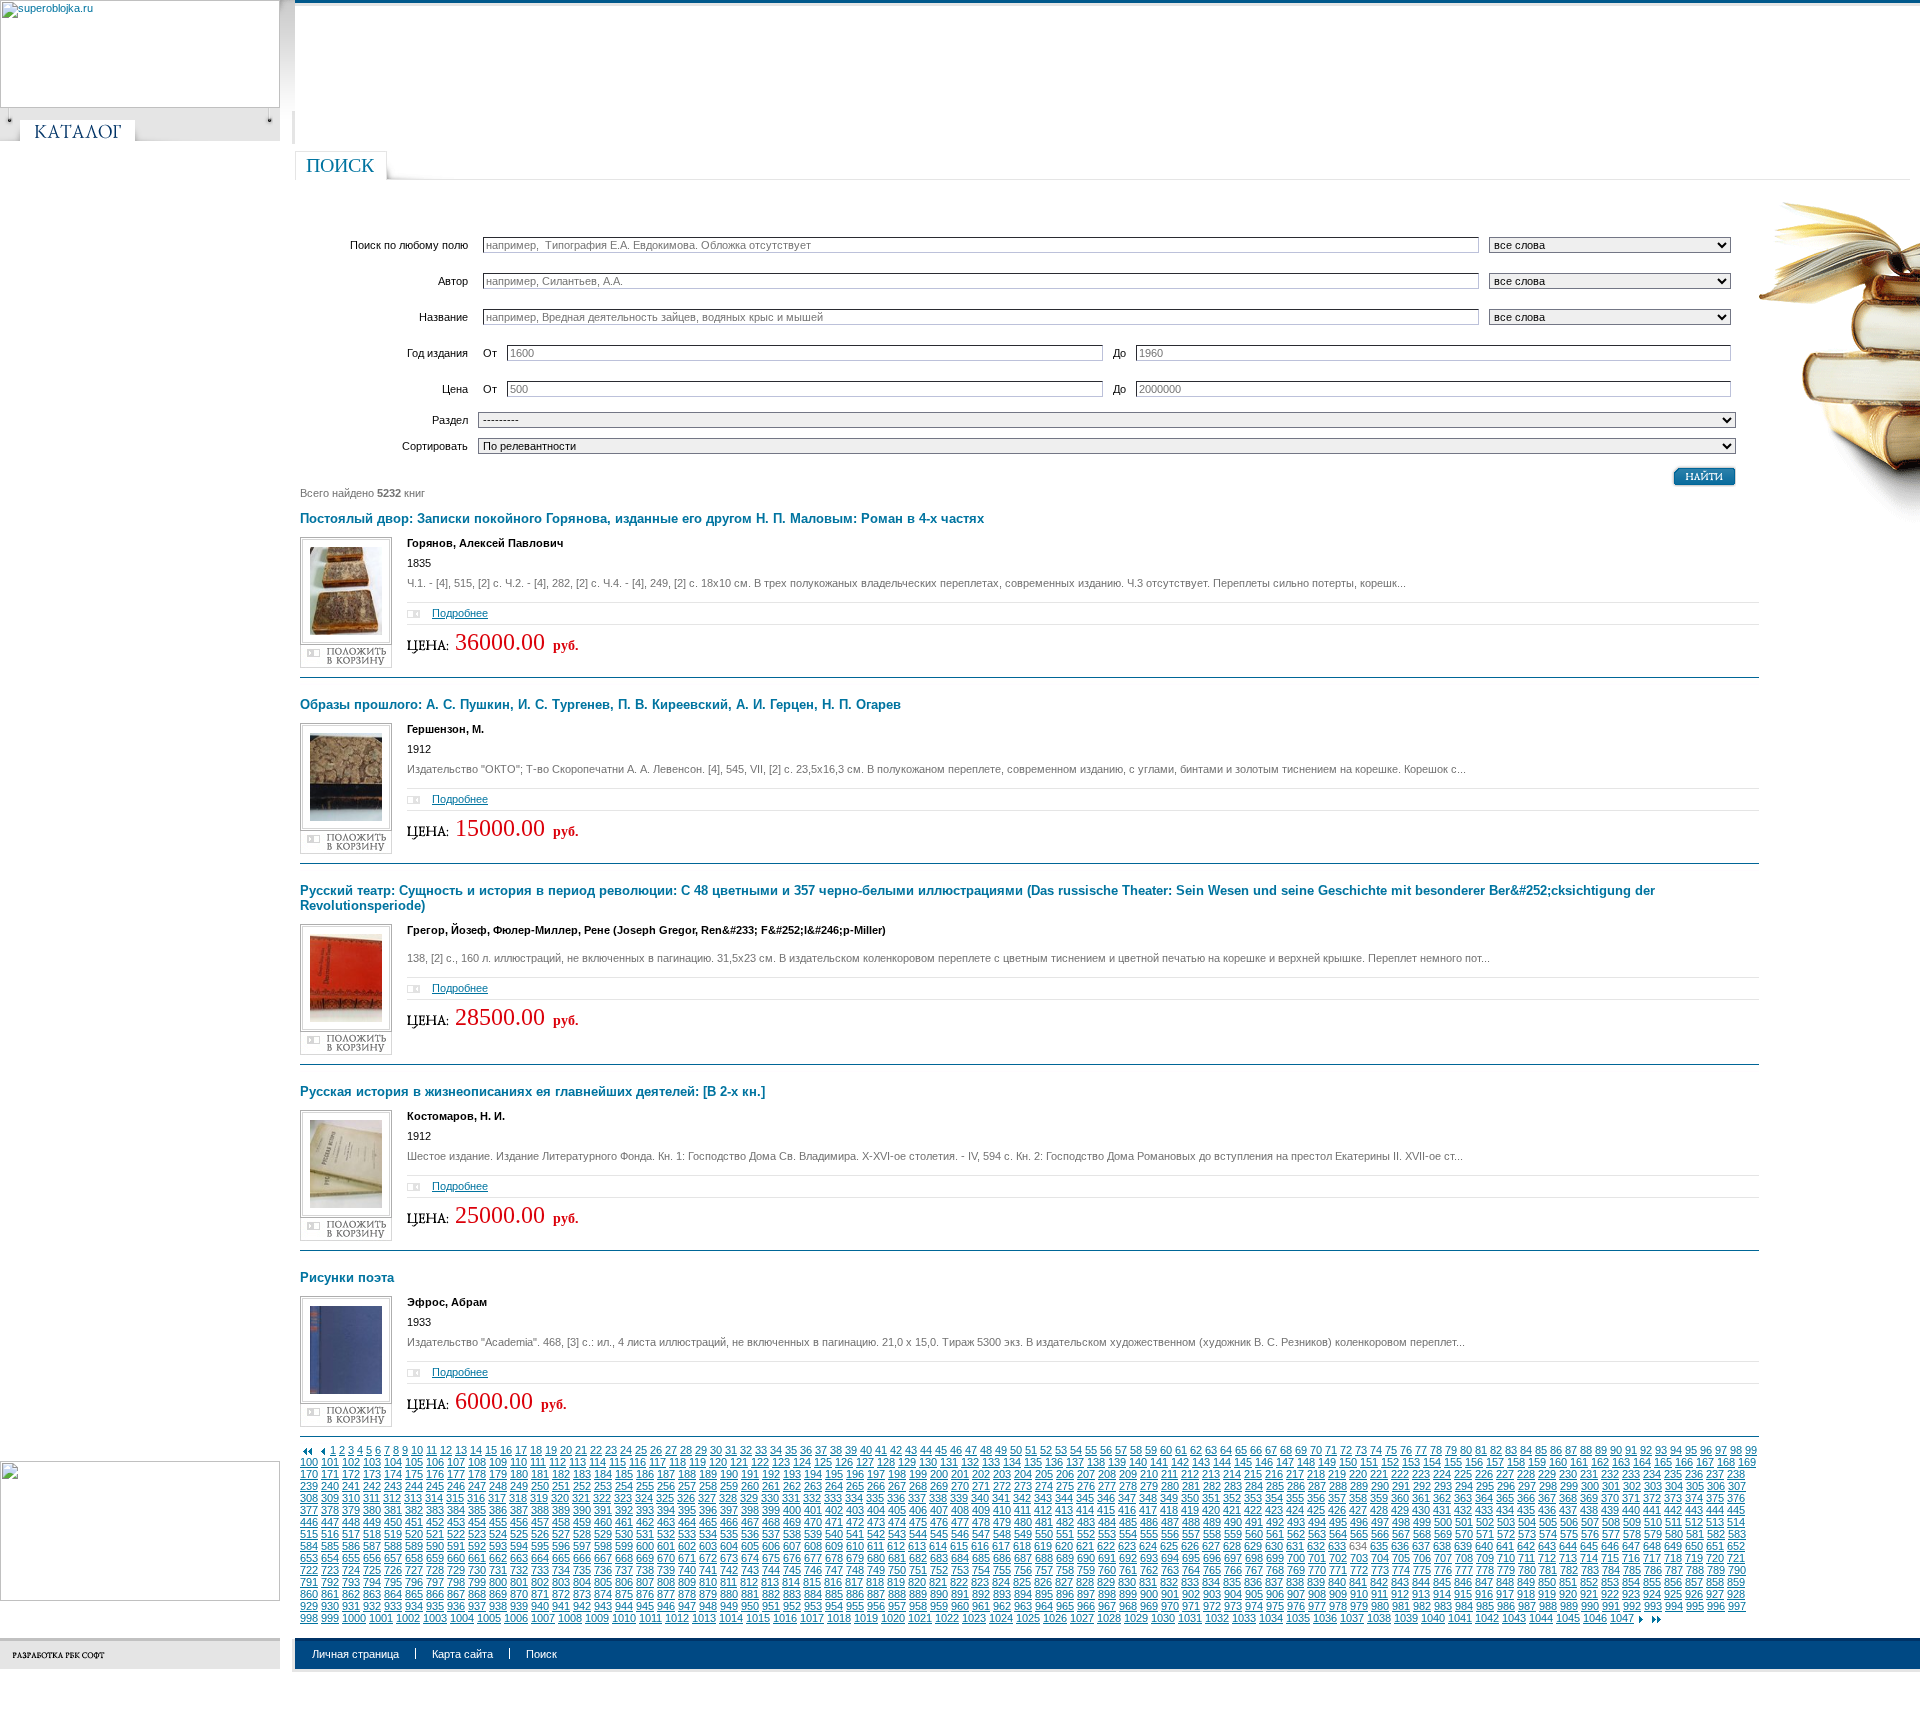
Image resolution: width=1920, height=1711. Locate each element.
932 (372, 1606)
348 (1148, 1498)
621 (1085, 1546)
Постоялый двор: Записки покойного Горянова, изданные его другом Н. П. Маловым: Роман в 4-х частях (642, 518)
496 (1359, 1522)
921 (1589, 1594)
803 (561, 1582)
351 (1211, 1498)
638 (1442, 1546)
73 (1361, 1450)
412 (1043, 1510)
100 (309, 1462)
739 (666, 1570)
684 (960, 1558)
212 (1190, 1474)
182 (561, 1474)
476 (939, 1522)
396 (708, 1510)
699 (1275, 1558)
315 (455, 1498)
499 (1422, 1522)
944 (624, 1606)
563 (1317, 1534)
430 (1421, 1510)
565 (1359, 1534)
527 (561, 1534)
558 (1212, 1534)
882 (771, 1594)
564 (1338, 1534)
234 (1652, 1474)
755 (1002, 1570)
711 (1526, 1558)
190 (729, 1474)
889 (918, 1594)
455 (498, 1522)
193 (792, 1474)
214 (1232, 1474)
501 (1464, 1522)
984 (1464, 1606)
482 (1065, 1522)
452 (435, 1522)
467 (750, 1522)
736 (603, 1570)
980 (1380, 1606)
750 (897, 1570)
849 (1526, 1582)
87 (1571, 1450)
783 (1590, 1570)
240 (330, 1486)
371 (1631, 1498)
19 (551, 1450)
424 (1295, 1510)
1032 (1217, 1618)
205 (1044, 1474)
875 (624, 1594)
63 (1211, 1450)
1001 (381, 1618)
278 (1128, 1486)
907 (1296, 1594)
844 (1421, 1582)
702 (1338, 1558)
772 (1359, 1570)
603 (708, 1546)
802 (540, 1582)
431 (1442, 1510)
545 (939, 1534)
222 (1400, 1474)
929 (309, 1606)
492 (1275, 1522)
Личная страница (355, 1654)
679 (855, 1558)
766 (1233, 1570)
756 (1023, 1570)
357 (1337, 1498)
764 (1191, 1570)
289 (1359, 1486)
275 (1065, 1486)
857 (1694, 1582)
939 (519, 1606)
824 (1001, 1582)
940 (540, 1606)
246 (456, 1486)
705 (1401, 1558)
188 (687, 1474)
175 (414, 1474)
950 (750, 1606)
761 (1128, 1570)
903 (1212, 1594)
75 (1391, 1450)
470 (813, 1522)
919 (1547, 1594)
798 (456, 1582)
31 (731, 1450)
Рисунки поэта (347, 1277)
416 (1127, 1510)
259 (729, 1486)
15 (491, 1450)
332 (812, 1498)
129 (907, 1462)
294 (1464, 1486)
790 (1737, 1570)
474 (897, 1522)
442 (1673, 1510)
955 (855, 1606)
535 (729, 1534)
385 (477, 1510)
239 (309, 1486)
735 (582, 1570)
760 (1107, 1570)
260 (750, 1486)
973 (1233, 1606)
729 (456, 1570)
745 (792, 1570)
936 (456, 1606)
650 (1694, 1546)
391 (603, 1510)
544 (918, 1534)
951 (771, 1606)
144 (1222, 1462)
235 (1673, 1474)
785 (1632, 1570)
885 (834, 1594)
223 (1421, 1474)
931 (351, 1606)
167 (1705, 1462)
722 (309, 1570)
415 (1106, 1510)
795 (393, 1582)
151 (1369, 1462)
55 (1091, 1450)
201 (960, 1474)
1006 (516, 1618)
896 (1065, 1594)
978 (1338, 1606)
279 (1149, 1486)
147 (1285, 1462)
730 (477, 1570)
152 (1390, 1462)
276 (1086, 1486)
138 (1096, 1462)
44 (926, 1450)
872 (561, 1594)
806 (624, 1582)
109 (498, 1462)
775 (1422, 1570)
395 (687, 1510)
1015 (758, 1618)
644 (1568, 1546)
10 (417, 1450)
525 (519, 1534)
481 (1044, 1522)
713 (1568, 1558)
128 (886, 1462)
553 (1107, 1534)
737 (624, 1570)
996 (1716, 1606)
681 (897, 1558)
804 (582, 1582)
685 (981, 1558)
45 (941, 1450)
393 (645, 1510)
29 (701, 1450)
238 (1736, 1474)
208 (1107, 1474)
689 (1065, 1558)
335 (875, 1498)
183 (582, 1474)
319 (539, 1498)
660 (456, 1558)
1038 (1379, 1618)
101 (330, 1462)
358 (1358, 1498)
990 (1590, 1606)
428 (1379, 1510)
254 (624, 1486)
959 (939, 1606)
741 (708, 1570)
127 (865, 1462)
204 (1023, 1474)
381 (393, 1510)
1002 (408, 1618)
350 (1190, 1498)
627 (1211, 1546)
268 (918, 1486)
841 (1358, 1582)
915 (1463, 1594)
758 (1065, 1570)
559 (1233, 1534)
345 (1085, 1498)
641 (1505, 1546)
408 (960, 1510)
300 (1590, 1486)
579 (1653, 1534)
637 (1421, 1546)
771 (1338, 1570)
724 (351, 1570)
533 (687, 1534)
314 (434, 1498)
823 (980, 1582)
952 (792, 1606)
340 (980, 1498)
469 (792, 1522)
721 (1736, 1558)
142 (1180, 1462)
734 (561, 1570)
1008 (570, 1618)
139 (1117, 1462)
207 (1086, 1474)
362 (1442, 1498)
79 (1451, 1450)
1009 (597, 1618)
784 (1611, 1570)
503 (1506, 1522)
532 (666, 1534)
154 (1432, 1462)
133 (991, 1462)
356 (1316, 1498)
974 (1254, 1606)
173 (372, 1474)
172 (351, 1474)
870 (519, 1594)
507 (1590, 1522)
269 (939, 1486)
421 (1232, 1510)
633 (1337, 1546)
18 (536, 1450)
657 (393, 1558)
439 (1610, 1510)
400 (792, 1510)
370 (1610, 1498)
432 (1463, 1510)
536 (750, 1534)
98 (1736, 1450)
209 (1128, 1474)
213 (1211, 1474)
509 (1632, 1522)
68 (1286, 1450)
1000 (354, 1618)
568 (1422, 1534)
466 (729, 1522)
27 (671, 1450)
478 (981, 1522)
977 (1317, 1606)
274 (1044, 1486)
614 (938, 1546)
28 (686, 1450)
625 (1169, 1546)
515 (309, 1534)
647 (1631, 1546)
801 (519, 1582)
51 (1031, 1450)
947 (687, 1606)
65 (1241, 1450)
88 (1586, 1450)
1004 (462, 1618)
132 (970, 1462)
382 (414, 1510)
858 (1715, 1582)
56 (1106, 1450)
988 (1548, 1606)
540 (834, 1534)
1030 (1163, 1618)
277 (1107, 1486)
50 (1016, 1450)
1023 (974, 1618)
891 (960, 1594)
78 (1436, 1450)
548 (1002, 1534)
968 (1128, 1606)
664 (540, 1558)
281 (1191, 1486)
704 (1380, 1558)
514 (1736, 1522)
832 (1169, 1582)
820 (917, 1582)
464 (687, 1522)
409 (981, 1510)
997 (1737, 1606)
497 (1380, 1522)
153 (1411, 1462)
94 (1676, 1450)
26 (656, 1450)
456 (519, 1522)
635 (1379, 1546)
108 (477, 1462)
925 (1673, 1594)
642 (1526, 1546)
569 (1443, 1534)
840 (1337, 1582)
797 (435, 1582)
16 (506, 1450)
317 (497, 1498)
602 (687, 1546)
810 (708, 1582)
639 (1463, 1546)
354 (1274, 1498)
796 (414, 1582)
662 (498, 1558)
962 (1002, 1606)
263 (813, 1486)
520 (414, 1534)
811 (728, 1582)
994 (1674, 1606)
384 (456, 1510)
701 (1317, 1558)
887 (876, 1594)
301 (1611, 1486)
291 (1401, 1486)
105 (414, 1462)
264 (834, 1486)
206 (1065, 1474)
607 (792, 1546)
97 (1721, 1450)
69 (1301, 1450)
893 (1002, 1594)
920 (1568, 1594)
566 (1380, 1534)
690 (1086, 1558)
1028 (1109, 1618)
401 (813, 1510)
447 (330, 1522)
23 (611, 1450)
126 (844, 1462)
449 (372, 1522)
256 (666, 1486)
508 (1611, 1522)
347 (1127, 1498)
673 (729, 1558)
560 (1254, 1534)
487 (1170, 1522)
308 (309, 1498)
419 (1190, 1510)
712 (1547, 1558)
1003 (435, 1618)
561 (1275, 1534)
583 (1737, 1534)
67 (1271, 1450)
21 (581, 1450)
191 (750, 1474)
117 (657, 1462)
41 (881, 1450)
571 (1485, 1534)
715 (1610, 1558)
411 (1022, 1510)
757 (1044, 1570)
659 (435, 1558)
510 (1653, 1522)
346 (1106, 1498)
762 (1149, 1570)
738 (645, 1570)
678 (834, 1558)
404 (876, 1510)
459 (582, 1522)
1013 (704, 1618)
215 (1253, 1474)
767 (1254, 1570)
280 (1170, 1486)
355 (1295, 1498)
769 (1296, 1570)
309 (330, 1498)
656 (372, 1558)
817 (854, 1582)
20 (566, 1450)
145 (1243, 1462)
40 (866, 1450)
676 (792, 1558)
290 (1380, 1486)
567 (1401, 1534)
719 (1694, 1558)
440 (1631, 1510)
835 (1232, 1582)
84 (1526, 1450)
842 (1379, 1582)
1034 (1271, 1618)
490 (1233, 1522)
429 (1400, 1510)
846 (1463, 1582)
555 (1149, 1534)
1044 (1541, 1618)
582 (1716, 1534)
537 (771, 1534)
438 (1589, 1510)
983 (1443, 1606)
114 (597, 1462)
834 (1211, 1582)
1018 (839, 1618)
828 (1085, 1582)
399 (771, 1510)
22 (596, 1450)
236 (1694, 1474)
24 (626, 1450)
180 (519, 1474)
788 (1695, 1570)
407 (939, 1510)
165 (1663, 1462)
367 (1547, 1498)
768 (1275, 1570)
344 (1064, 1498)
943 (603, 1606)
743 (750, 1570)
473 (876, 1522)
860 (309, 1594)
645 (1589, 1546)
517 (351, 1534)
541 (855, 1534)
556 (1170, 1534)
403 (855, 1510)
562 (1296, 1534)
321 (581, 1498)
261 (771, 1486)
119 (697, 1462)
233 (1631, 1474)
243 (393, 1486)
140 (1138, 1462)
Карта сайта (462, 1654)
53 (1061, 1450)
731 (498, 1570)
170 (309, 1474)
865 (414, 1594)
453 (456, 1522)
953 (813, 1606)
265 (855, 1486)
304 (1674, 1486)
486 (1149, 1522)
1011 (650, 1618)
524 (498, 1534)
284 (1254, 1486)
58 (1136, 1450)
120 (718, 1462)
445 (1736, 1510)
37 (821, 1450)
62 (1196, 1450)
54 (1076, 1450)
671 (687, 1558)
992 (1632, 1606)
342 (1022, 1498)
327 (707, 1498)
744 (771, 1570)
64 (1226, 1450)
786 (1653, 1570)
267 (897, 1486)
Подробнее (460, 613)
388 (540, 1510)
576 (1590, 1534)
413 (1064, 1510)
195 (834, 1474)
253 (603, 1486)
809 (687, 1582)
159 (1537, 1462)
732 (519, 1570)
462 (645, 1522)
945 (645, 1606)
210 (1149, 1474)
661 (477, 1558)
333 (833, 1498)
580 (1674, 1534)
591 (456, 1546)
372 (1652, 1498)
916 (1484, 1594)
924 (1652, 1594)
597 (582, 1546)
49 (1001, 1450)
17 (521, 1450)
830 (1127, 1582)
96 (1706, 1450)
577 (1611, 1534)
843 (1400, 1582)
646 (1610, 1546)
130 (928, 1462)
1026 (1055, 1618)
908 (1317, 1594)
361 (1421, 1498)
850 (1547, 1582)
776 (1443, 1570)
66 (1256, 1450)
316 (476, 1498)
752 (939, 1570)
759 (1086, 1570)
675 (771, 1558)
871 (540, 1594)
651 (1715, 1546)
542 (876, 1534)
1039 (1406, 1618)
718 (1673, 1558)
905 (1254, 1594)
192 (771, 1474)
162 (1600, 1462)
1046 (1595, 1618)
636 (1400, 1546)
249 (519, 1486)
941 (561, 1606)
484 (1107, 1522)
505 (1548, 1522)
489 (1212, 1522)
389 (561, 1510)
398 (750, 1510)
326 (686, 1498)
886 (855, 1594)
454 (477, 1522)
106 (435, 1462)
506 (1569, 1522)
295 (1485, 1486)
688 (1044, 1558)
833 (1190, 1582)
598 (603, 1546)
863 (372, 1594)
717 (1652, 1558)
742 (729, 1570)
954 (834, 1606)
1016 (785, 1618)
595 (540, 1546)
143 (1201, 1462)
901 (1170, 1594)
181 (540, 1474)
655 (351, 1558)
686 (1002, 1558)
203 (1002, 1474)
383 (435, 1510)
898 (1107, 1594)
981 (1401, 1606)
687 (1023, 1558)
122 (760, 1462)
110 (518, 1462)
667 (603, 1558)
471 (834, 1522)
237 (1715, 1474)
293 (1443, 1486)
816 (833, 1582)
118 (677, 1462)
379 (351, 1510)
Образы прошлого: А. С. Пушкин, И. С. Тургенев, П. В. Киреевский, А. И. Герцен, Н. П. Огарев (600, 704)
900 (1149, 1594)
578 (1632, 1534)
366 (1526, 1498)
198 (897, 1474)
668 (624, 1558)
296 (1506, 1486)
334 (854, 1498)
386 (498, 1510)
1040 (1433, 1618)
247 (477, 1486)
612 (896, 1546)
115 (617, 1462)
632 (1316, 1546)
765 (1212, 1570)
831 (1148, 1582)
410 (1002, 1510)
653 (309, 1558)
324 (644, 1498)
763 (1170, 1570)
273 (1023, 1486)
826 (1043, 1582)
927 (1715, 1594)
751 (918, 1570)
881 (750, 1594)
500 (1443, 1522)
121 (739, 1462)
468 (771, 1522)
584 (309, 1546)
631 (1295, 1546)
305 (1695, 1486)
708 (1464, 1558)
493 (1296, 1522)
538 (792, 1534)
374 (1694, 1498)
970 (1170, 1606)
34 (776, 1450)
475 (918, 1522)
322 (602, 1498)
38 (836, 1450)
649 (1673, 1546)
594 (519, 1546)
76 (1406, 1450)
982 (1422, 1606)
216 (1274, 1474)
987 (1527, 1606)
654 (330, 1558)
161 (1579, 1462)
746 (813, 1570)
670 (666, 1558)
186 (645, 1474)
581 (1695, 1534)
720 (1715, 1558)
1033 (1244, 1618)
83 (1511, 1450)
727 (414, 1570)
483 (1086, 1522)
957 (897, 1606)
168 (1726, 1462)
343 (1043, 1498)
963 (1023, 1606)
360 (1400, 1498)
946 (666, 1606)
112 (557, 1462)
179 (498, 1474)
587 (372, 1546)
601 (666, 1546)
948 (708, 1606)
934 (414, 1606)
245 (435, 1486)
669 (645, 1558)
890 (939, 1594)
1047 (1622, 1618)
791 (309, 1582)
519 (393, 1534)
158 (1516, 1462)
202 (981, 1474)
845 (1442, 1582)
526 (540, 1534)
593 (498, 1546)
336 (896, 1498)
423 (1274, 1510)
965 (1065, 1606)
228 (1526, 1474)
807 (645, 1582)
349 (1169, 1498)
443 (1694, 1510)
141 (1159, 1462)
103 (372, 1462)
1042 (1487, 1618)
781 (1548, 1570)
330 (770, 1498)
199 (918, 1474)
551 (1065, 1534)
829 (1106, 1582)
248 (498, 1486)
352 (1232, 1498)
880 (729, 1594)
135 (1033, 1462)
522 (456, 1534)
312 (392, 1498)
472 (855, 1522)
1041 (1460, 1618)
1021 (920, 1618)
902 (1191, 1594)
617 (1001, 1546)
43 (911, 1450)
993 (1653, 1606)
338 (938, 1498)
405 (897, 1510)
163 (1621, 1462)
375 (1715, 1498)
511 (1673, 1522)
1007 (543, 1618)
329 (749, 1498)
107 (456, 1462)
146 (1264, 1462)
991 (1611, 1606)
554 (1128, 1534)
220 (1358, 1474)
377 (309, 1510)
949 (729, 1606)
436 (1547, 1510)
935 (435, 1606)
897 (1086, 1594)
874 (603, 1594)
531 (645, 1534)
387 (519, 1510)
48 (986, 1450)
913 (1421, 1594)
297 (1527, 1486)
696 (1212, 1558)
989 (1569, 1606)
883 (792, 1594)
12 (446, 1450)
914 (1442, 1594)
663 (519, 1558)
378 (330, 1510)
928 (1736, 1594)
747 (834, 1570)
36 (806, 1450)
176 (435, 1474)
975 (1275, 1606)
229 (1547, 1474)
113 (577, 1462)
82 (1496, 1450)
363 (1463, 1498)
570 (1464, 1534)
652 (1736, 1546)
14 (476, 1450)
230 (1568, 1474)
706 (1422, 1558)
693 (1149, 1558)
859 (1736, 1582)
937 (477, 1606)
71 (1331, 1450)
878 (687, 1594)
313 (413, 1498)
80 (1466, 1450)
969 (1149, 1606)
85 (1541, 1450)
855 (1652, 1582)
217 (1295, 1474)
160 (1558, 1462)
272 (1002, 1486)
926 (1694, 1594)
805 (603, 1582)
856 (1673, 1582)
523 (477, 1534)
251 (561, 1486)
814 (791, 1582)
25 (641, 1450)
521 (435, 1534)
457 (540, 1522)
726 (393, 1570)
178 (477, 1474)
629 (1253, 1546)
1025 (1028, 1618)
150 (1348, 1462)
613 (917, 1546)
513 (1715, 1522)
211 (1169, 1474)
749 (876, 1570)
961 (981, 1606)
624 (1148, 1546)
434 (1505, 1510)
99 (1751, 1450)
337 (917, 1498)
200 (939, 1474)
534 (708, 1534)
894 (1023, 1594)
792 (330, 1582)
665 (561, 1558)
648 (1652, 1546)
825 (1022, 1582)
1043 (1514, 1618)
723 (330, 1570)
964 (1044, 1606)
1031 (1190, 1618)
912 (1400, 1594)
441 (1652, 1510)
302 (1632, 1486)
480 (1023, 1522)
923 (1631, 1594)
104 (393, 1462)
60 (1166, 1450)
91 (1631, 1450)
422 (1253, 1510)
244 (414, 1486)
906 (1275, 1594)
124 (802, 1462)
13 (461, 1450)
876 (645, 1594)
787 (1674, 1570)
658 (414, 1558)
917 (1505, 1594)
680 (876, 1558)
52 (1046, 1450)
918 (1526, 1594)
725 (372, 1570)
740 (687, 1570)
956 (876, 1606)
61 (1181, 1450)
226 (1484, 1474)
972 (1212, 1606)
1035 (1298, 1618)
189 (708, 1474)
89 (1601, 1450)
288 (1338, 1486)
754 (981, 1570)
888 (897, 1594)
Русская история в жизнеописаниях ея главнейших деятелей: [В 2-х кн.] (532, 1091)
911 (1379, 1594)
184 (603, 1474)
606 (771, 1546)
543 (897, 1534)
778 (1485, 1570)
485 (1128, 1522)
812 (749, 1582)
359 (1379, 1498)
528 (582, 1534)
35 (791, 1450)
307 (1737, 1486)
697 (1233, 1558)
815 (812, 1582)
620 (1064, 1546)
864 (393, 1594)
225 (1463, 1474)
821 (938, 1582)
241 (351, 1486)
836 (1253, 1582)
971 (1191, 1606)
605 (750, 1546)
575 (1569, 1534)
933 (393, 1606)
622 (1106, 1546)
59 (1151, 1450)
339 (959, 1498)
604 (729, 1546)
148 (1306, 1462)
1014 (731, 1618)
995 (1695, 1606)
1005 (489, 1618)
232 (1610, 1474)
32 (746, 1450)
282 (1212, 1486)
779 (1506, 1570)
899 (1128, 1594)
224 (1442, 1474)
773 (1380, 1570)
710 (1506, 1558)
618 (1022, 1546)
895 (1044, 1594)
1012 (677, 1618)
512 (1694, 1522)
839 (1316, 1582)
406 (918, 1510)
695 (1191, 1558)
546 (960, 1534)
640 (1484, 1546)
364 (1484, 1498)
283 (1233, 1486)
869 (498, 1594)
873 (582, 1594)
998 (309, 1618)
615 (959, 1546)
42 (896, 1450)
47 (971, 1450)
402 (834, 1510)
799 (477, 1582)
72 (1346, 1450)
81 (1481, 1450)
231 (1589, 1474)
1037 (1352, 1618)
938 (498, 1606)
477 (960, 1522)
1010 (624, 1618)
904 (1233, 1594)
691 (1107, 1558)
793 (351, 1582)
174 (393, 1474)
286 (1296, 1486)
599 (624, 1546)
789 (1716, 1570)
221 (1379, 1474)
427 (1358, 1510)
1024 (1001, 1618)
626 (1190, 1546)
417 (1148, 1510)
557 (1191, 1534)
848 (1505, 1582)
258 (708, 1486)
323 (623, 1498)
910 (1359, 1594)
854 (1631, 1582)
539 (813, 1534)
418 (1169, 1510)
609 (834, 1546)
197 (876, 1474)
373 (1673, 1498)
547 (981, 1534)
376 (1736, 1498)
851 (1568, 1582)
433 (1484, 1510)
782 (1569, 1570)
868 (477, 1594)
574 (1548, 1534)
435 (1526, 1510)
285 (1275, 1486)
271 (981, 1486)
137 (1075, 1462)
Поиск (541, 1654)
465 (708, 1522)
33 (761, 1450)
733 (540, 1570)
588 (393, 1546)
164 (1642, 1462)
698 (1254, 1558)
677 (813, 1558)
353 (1253, 1498)
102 (351, 1462)
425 (1316, 1510)
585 (330, 1546)
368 (1568, 1498)
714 (1589, 1558)
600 (645, 1546)
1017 (812, 1618)
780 (1527, 1570)
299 (1569, 1486)
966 (1086, 1606)
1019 (866, 1618)
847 (1484, 1582)
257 (687, 1486)
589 (414, 1546)
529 (603, 1534)
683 (939, 1558)
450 (393, 1522)
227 (1505, 1474)
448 (351, 1522)
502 (1485, 1522)
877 (666, 1594)
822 (959, 1582)
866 (435, 1594)
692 (1128, 1558)
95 (1691, 1450)
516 (330, 1534)
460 (603, 1522)
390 (582, 1510)
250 (540, 1486)
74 (1376, 1450)
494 (1317, 1522)
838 (1295, 1582)
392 (624, 1510)
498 (1401, 1522)
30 (716, 1450)
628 (1232, 1546)
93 (1661, 1450)
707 (1443, 1558)
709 (1485, 1558)
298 (1548, 1486)
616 (980, 1546)
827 (1064, 1582)
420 (1211, 1510)
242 (372, 1486)
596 (561, 1546)
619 (1043, 1546)
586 (351, 1546)
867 (456, 1594)
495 (1338, 1522)
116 (637, 1462)
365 (1505, 1498)
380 (372, 1510)
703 (1359, 1558)
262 (792, 1486)
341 (1001, 1498)
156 (1474, 1462)
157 (1495, 1462)
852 (1589, 1582)
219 (1337, 1474)
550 (1044, 1534)
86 (1556, 1450)
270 (960, 1486)
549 (1023, 1534)
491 (1254, 1522)
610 (855, 1546)
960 (960, 1606)
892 (981, 1594)
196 (855, 1474)
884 (813, 1594)
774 (1401, 1570)
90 (1616, 1450)
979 (1359, 1606)
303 (1653, 1486)
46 (956, 1450)
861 (330, 1594)
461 (624, 1522)
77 (1421, 1450)
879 (708, 1594)
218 (1316, 1474)
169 (1747, 1462)
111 (538, 1462)
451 (414, 1522)
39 (851, 1450)
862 (351, 1594)
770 (1317, 1570)
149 (1327, 1462)
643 (1547, 1546)
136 (1054, 1462)
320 (560, 1498)
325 (665, 1498)
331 (791, 1498)
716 (1631, 1558)
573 (1527, 1534)
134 (1012, 1462)
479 (1002, 1522)
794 (372, 1582)
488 (1191, 1522)
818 (875, 1582)
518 (372, 1534)
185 (624, 1474)
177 (456, 1474)
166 (1684, 1462)
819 (896, 1582)
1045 (1568, 1618)
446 (309, 1522)
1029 (1136, 1618)
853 (1610, 1582)
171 (330, 1474)
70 (1316, 1450)
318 (518, 1498)
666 (582, 1558)
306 (1716, 1486)
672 (708, 1558)
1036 (1325, 1618)
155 (1453, 1462)
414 (1085, 1510)
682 (918, 1558)
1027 (1082, 1618)
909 (1338, 1594)
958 (918, 1606)
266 (876, 1486)
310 (351, 1498)
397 (729, 1510)
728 (435, 1570)
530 (624, 1534)
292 (1422, 1486)
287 (1317, 1486)
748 (855, 1570)
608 (813, 1546)
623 (1127, 1546)
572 (1506, 1534)
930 (330, 1606)
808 (666, 1582)
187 (666, 1474)
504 (1527, 1522)
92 (1646, 1450)
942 (582, 1606)
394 (666, 1510)
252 (582, 1486)
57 (1121, 1450)
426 (1337, 1510)
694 (1170, 1558)
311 (371, 1498)
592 (477, 1546)
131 (949, 1462)
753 (960, 1570)
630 (1274, 1546)
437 (1568, 1510)
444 (1715, 1510)
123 (781, 1462)
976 (1296, 1606)
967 (1107, 1606)
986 (1506, 1606)
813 (770, 1582)
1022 (947, 1618)
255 (645, 1486)
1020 (893, 1618)
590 (435, 1546)
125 (823, 1462)
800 (498, 1582)
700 (1296, 1558)
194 (813, 1474)
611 (875, 1546)
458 (561, 1522)
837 (1274, 1582)
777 (1464, 1570)
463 (666, 1522)
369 (1589, 1498)
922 (1610, 1594)
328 (728, 1498)
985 (1485, 1606)
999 (330, 1618)
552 (1086, 1534)
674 (750, 1558)
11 (431, 1450)
